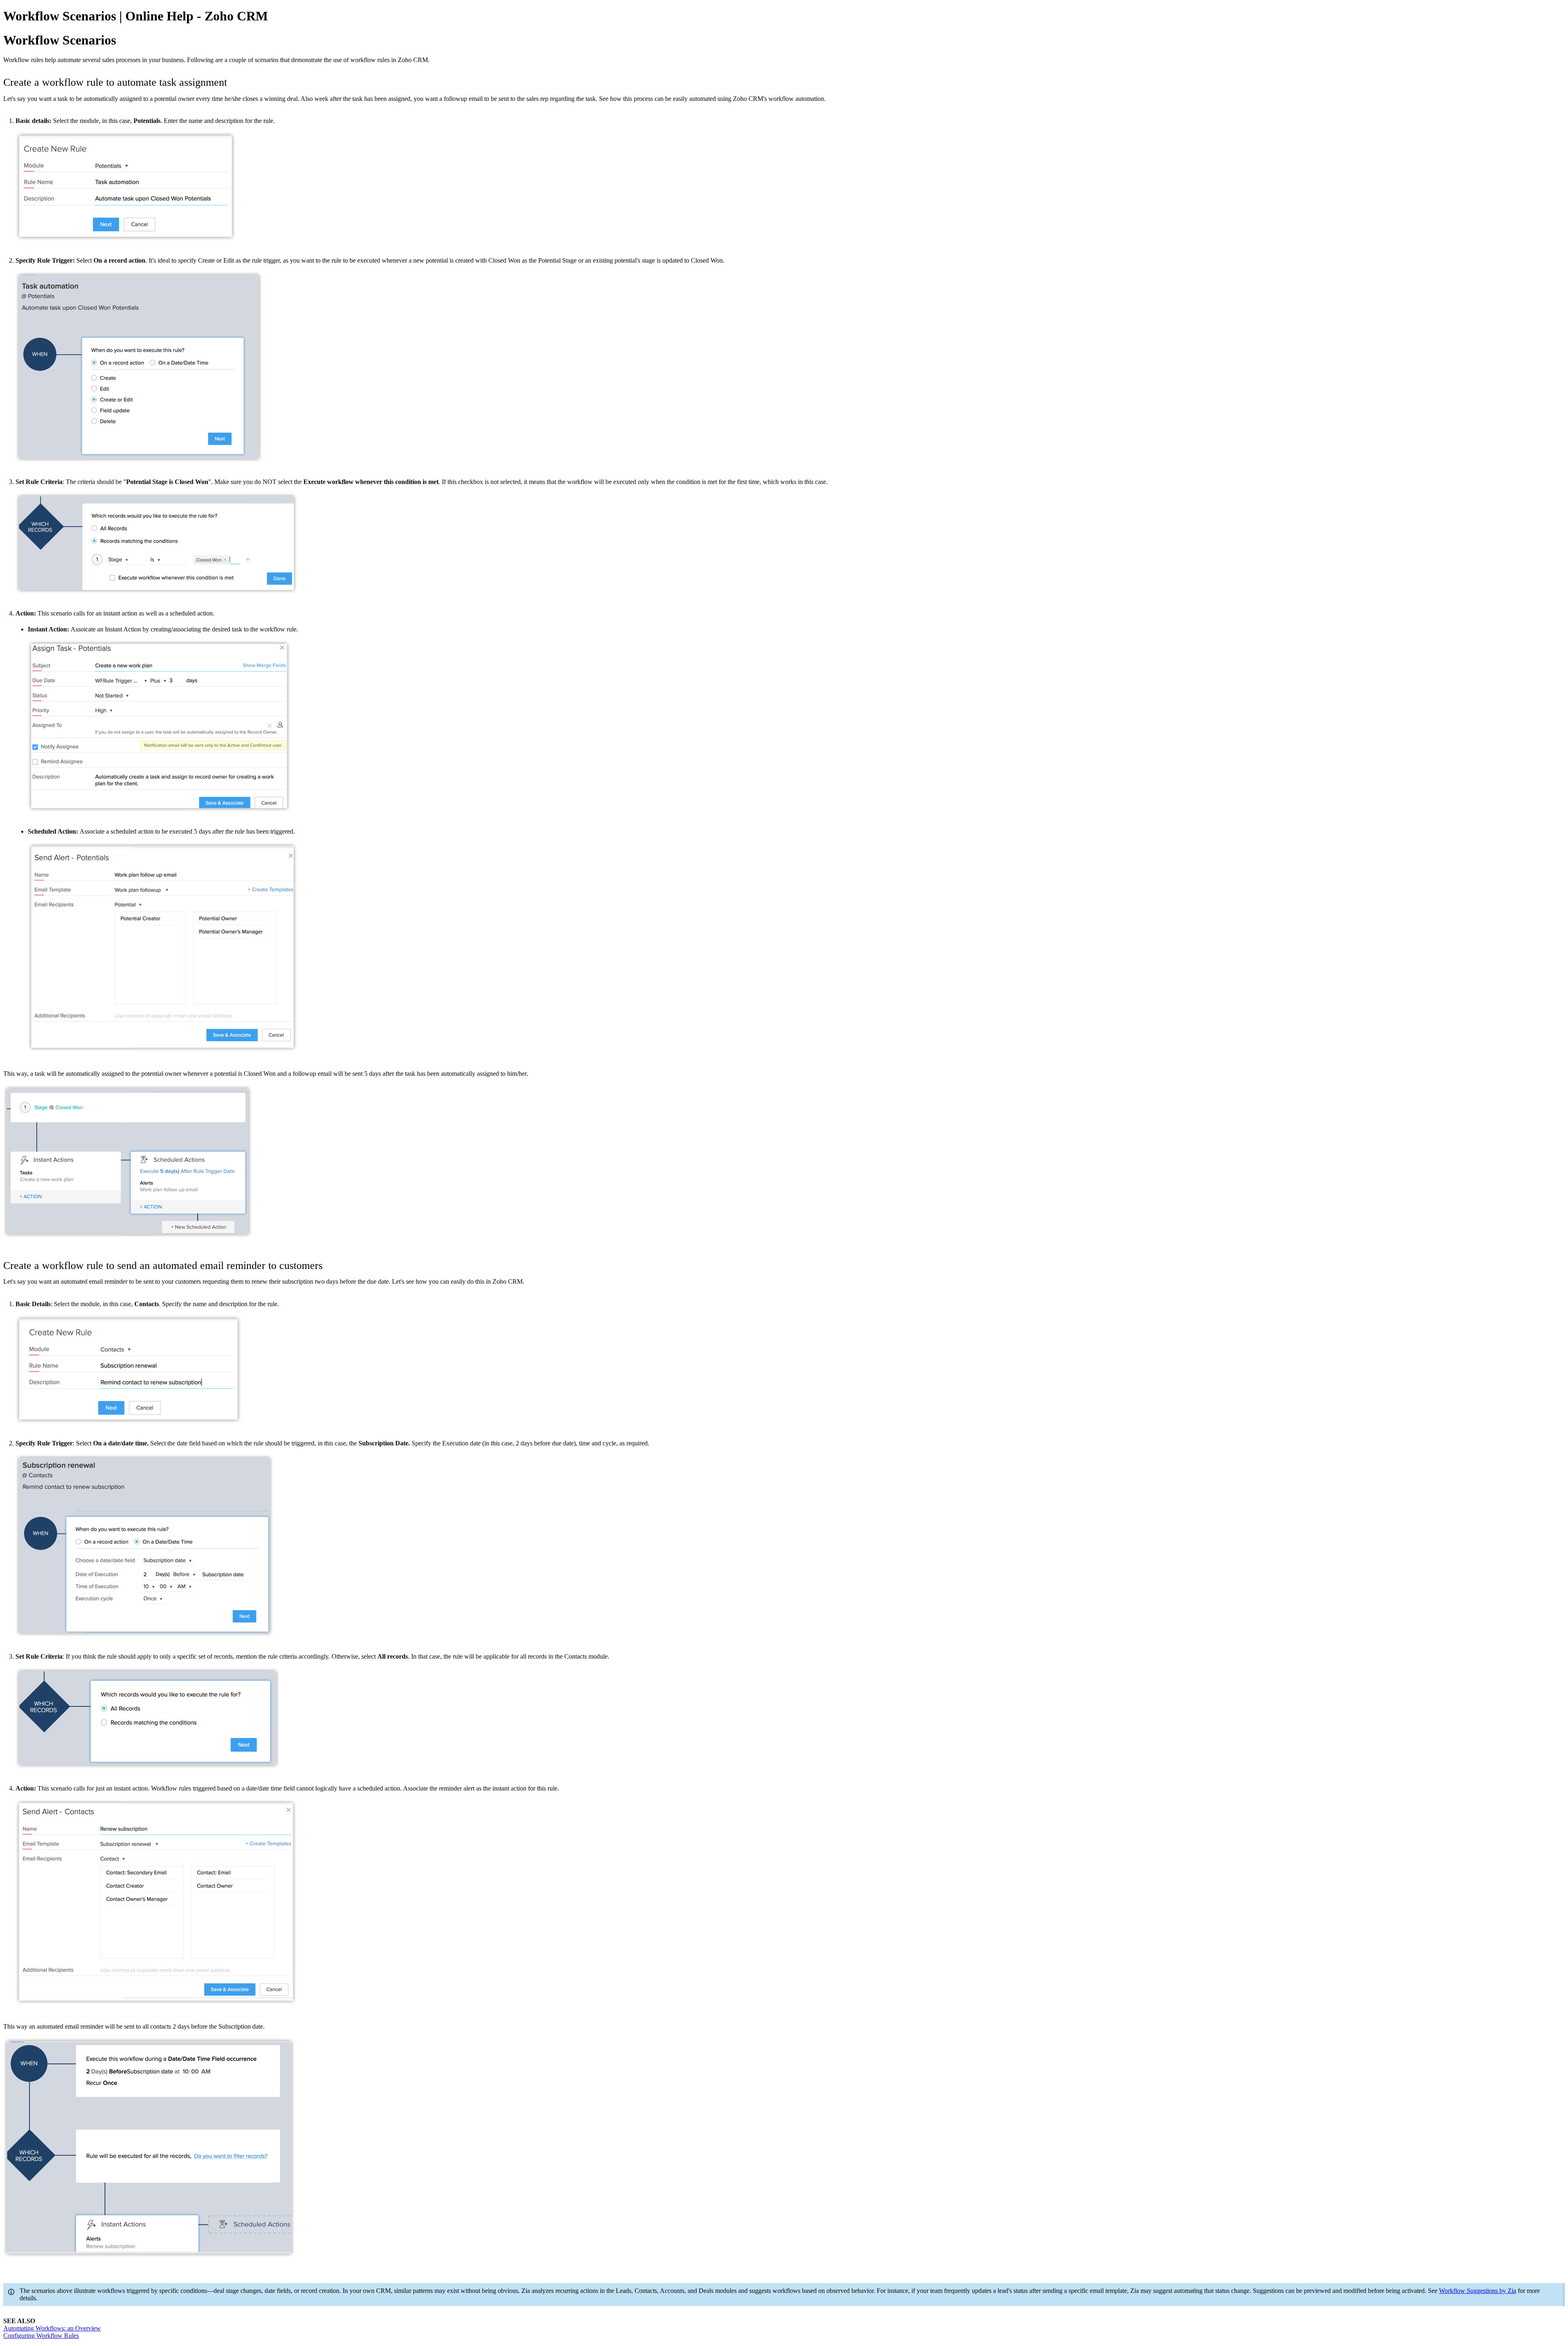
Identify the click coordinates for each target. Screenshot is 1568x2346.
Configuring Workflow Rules (41, 2336)
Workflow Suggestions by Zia (1478, 2291)
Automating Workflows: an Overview (52, 2328)
